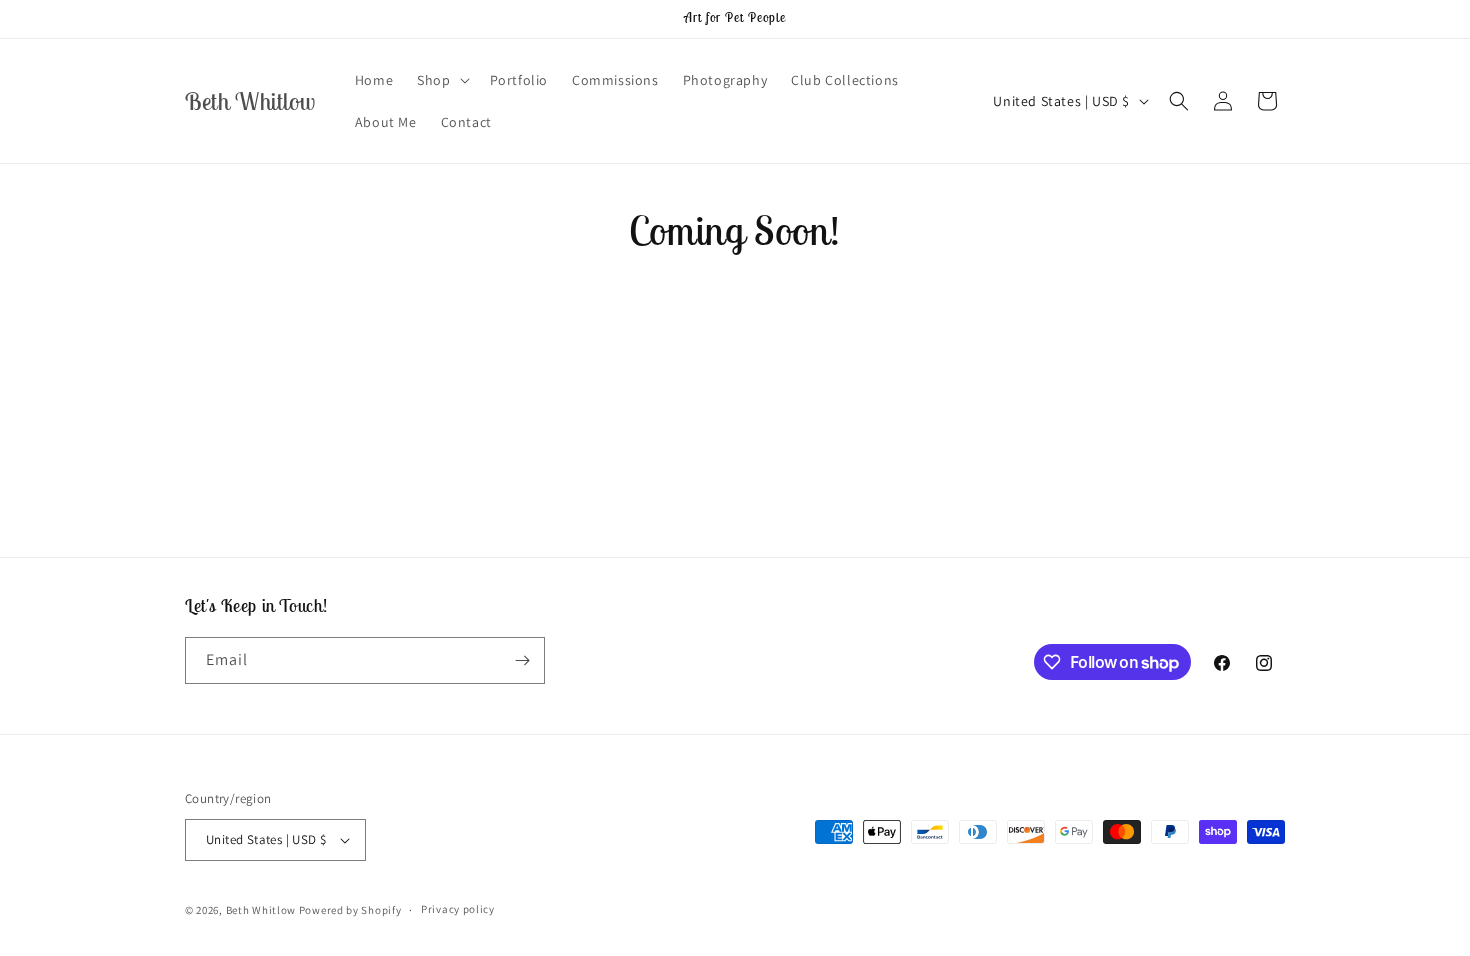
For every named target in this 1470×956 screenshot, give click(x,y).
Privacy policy (458, 909)
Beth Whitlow (261, 910)
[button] (441, 80)
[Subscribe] (522, 660)
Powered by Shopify (350, 910)
